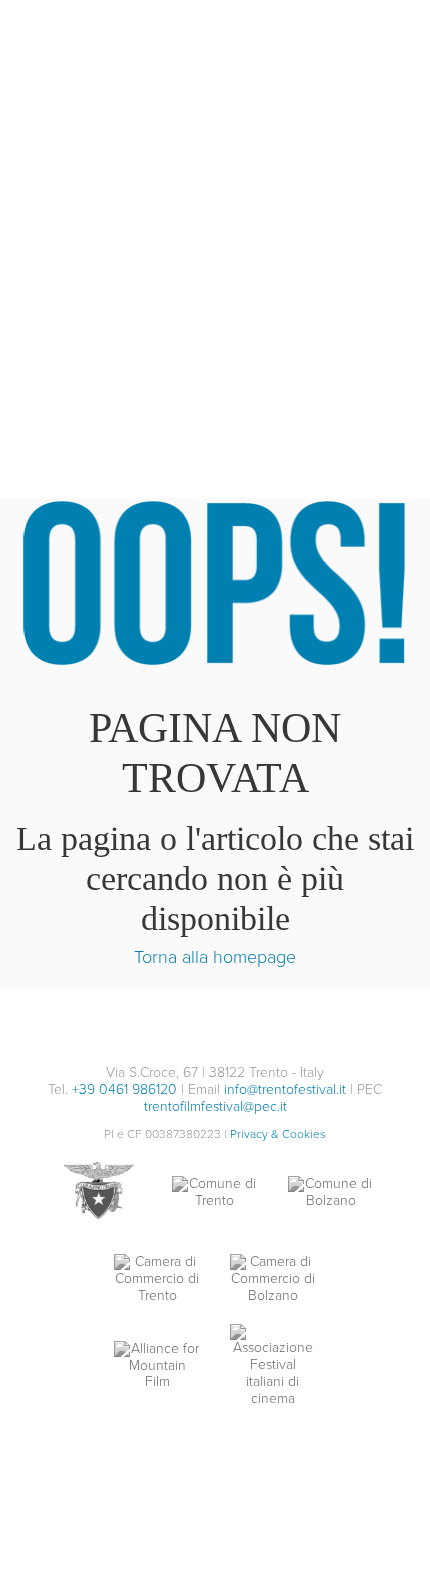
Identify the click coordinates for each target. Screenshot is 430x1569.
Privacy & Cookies (278, 1134)
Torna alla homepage (215, 957)
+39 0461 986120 (124, 1089)
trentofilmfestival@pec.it (215, 1106)
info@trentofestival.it (285, 1089)
